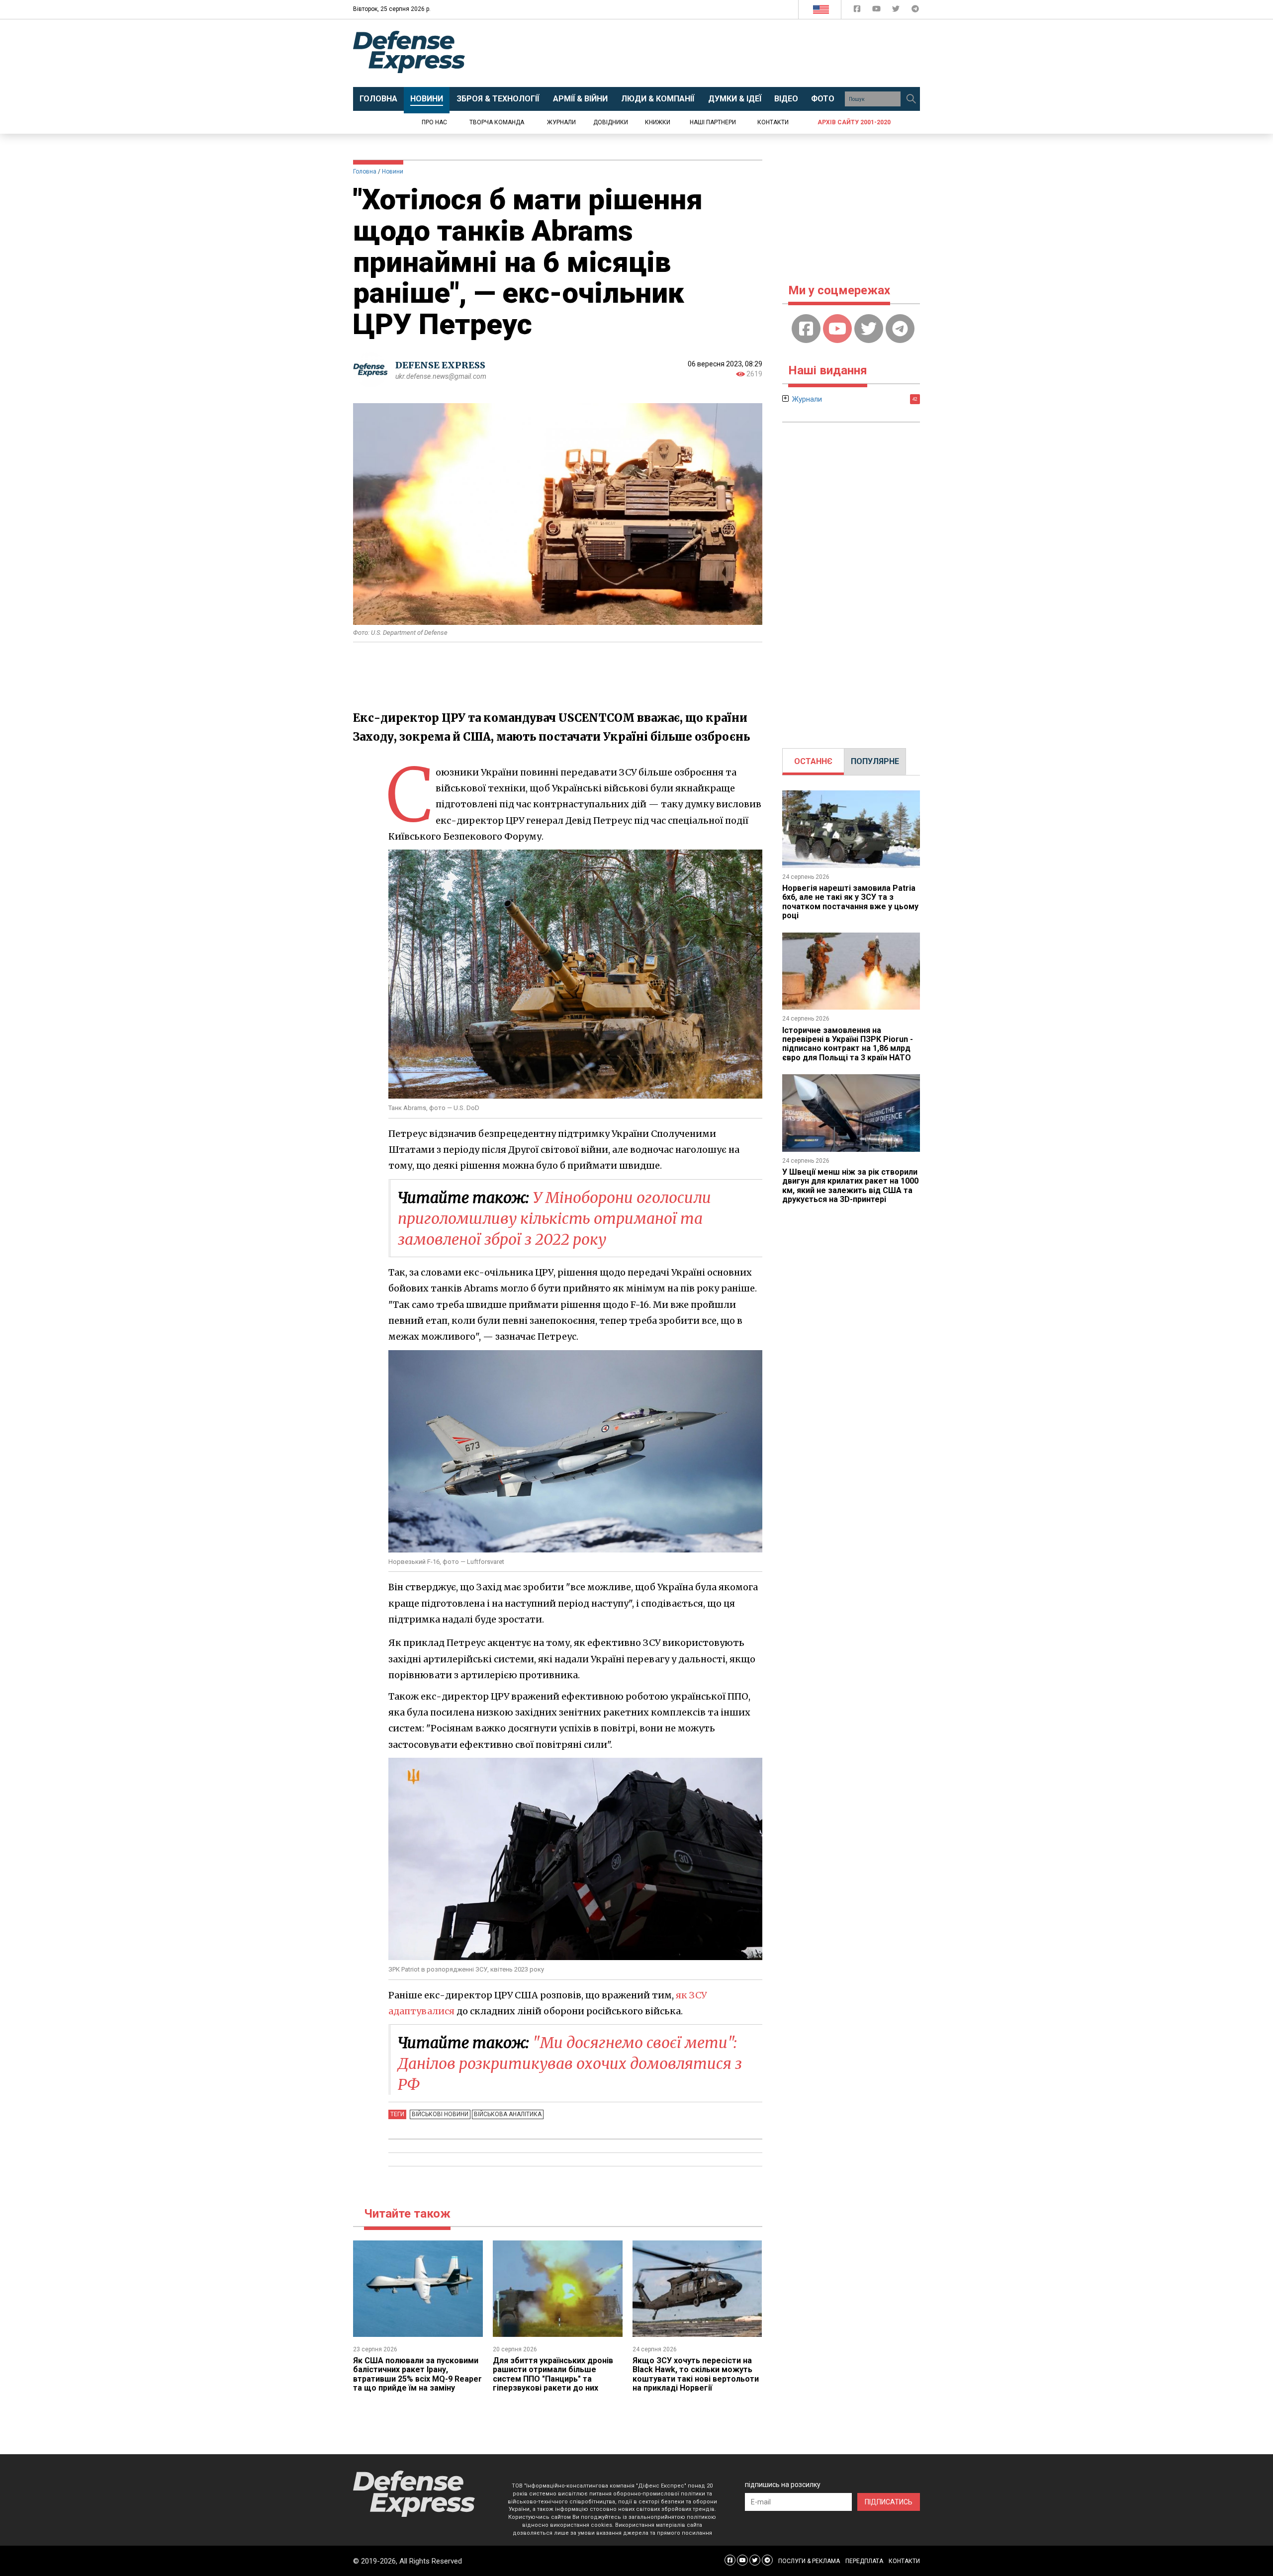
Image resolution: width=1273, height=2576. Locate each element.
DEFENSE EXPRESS (440, 365)
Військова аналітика (508, 2114)
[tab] (813, 762)
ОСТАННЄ (813, 761)
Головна (365, 172)
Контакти (773, 122)
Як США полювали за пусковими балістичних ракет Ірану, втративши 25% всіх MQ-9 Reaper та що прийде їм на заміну (417, 2374)
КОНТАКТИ (904, 2561)
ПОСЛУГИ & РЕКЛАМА (809, 2561)
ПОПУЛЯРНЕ (875, 761)
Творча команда (497, 122)
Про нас (434, 122)
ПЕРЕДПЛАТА (864, 2561)
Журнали (561, 122)
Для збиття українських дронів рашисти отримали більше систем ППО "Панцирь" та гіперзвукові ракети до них (553, 2374)
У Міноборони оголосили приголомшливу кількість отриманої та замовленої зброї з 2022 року (554, 1218)
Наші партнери (713, 122)
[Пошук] (911, 99)
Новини (393, 172)
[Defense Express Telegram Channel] (915, 11)
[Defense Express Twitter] (897, 11)
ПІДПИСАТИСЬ (889, 2502)
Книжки (658, 122)
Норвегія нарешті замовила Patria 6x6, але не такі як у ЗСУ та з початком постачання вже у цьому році (850, 902)
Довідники (611, 122)
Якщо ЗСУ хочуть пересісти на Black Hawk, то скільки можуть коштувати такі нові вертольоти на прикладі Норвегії (696, 2374)
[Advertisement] (719, 53)
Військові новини (440, 2114)
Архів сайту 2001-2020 (854, 122)
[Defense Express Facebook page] (858, 11)
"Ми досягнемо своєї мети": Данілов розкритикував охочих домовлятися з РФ (570, 2063)
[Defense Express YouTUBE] (877, 11)
